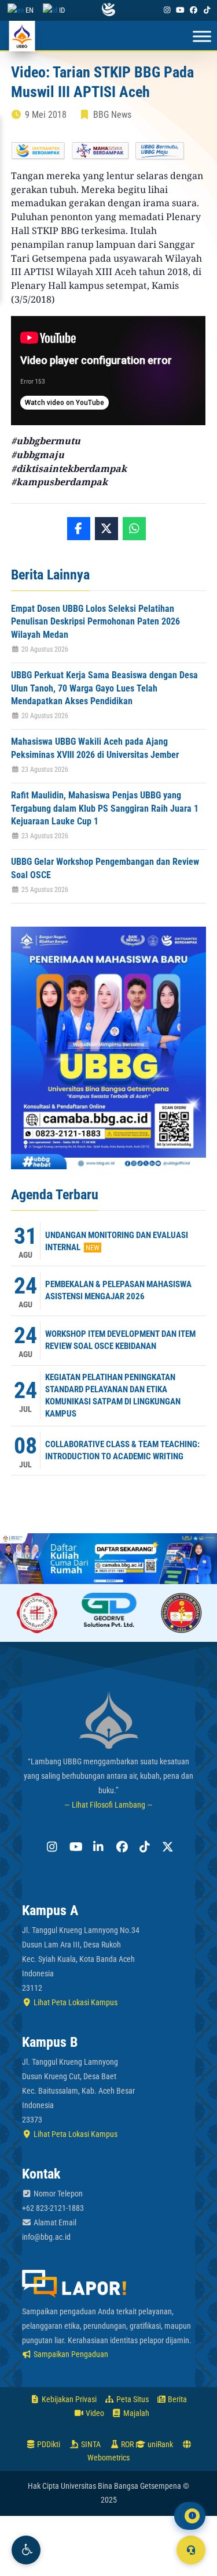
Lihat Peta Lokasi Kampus (75, 2002)
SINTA (90, 2444)
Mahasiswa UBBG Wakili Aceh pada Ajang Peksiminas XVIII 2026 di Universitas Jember (95, 748)
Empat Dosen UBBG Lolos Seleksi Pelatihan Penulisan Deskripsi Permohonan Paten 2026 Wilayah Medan (95, 622)
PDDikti (48, 2444)
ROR (126, 2444)
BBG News (112, 115)
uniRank (159, 2444)
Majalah (135, 2413)
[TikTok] (207, 10)
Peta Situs (132, 2399)
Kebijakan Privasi (68, 2399)
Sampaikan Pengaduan (70, 2354)
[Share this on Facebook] (79, 529)
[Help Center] (191, 2550)
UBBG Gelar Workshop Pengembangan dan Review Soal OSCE (105, 868)
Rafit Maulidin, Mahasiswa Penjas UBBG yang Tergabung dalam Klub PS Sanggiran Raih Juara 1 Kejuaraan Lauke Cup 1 (105, 808)
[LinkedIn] (97, 1847)
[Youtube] (180, 10)
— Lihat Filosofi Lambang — (108, 1805)
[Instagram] (167, 10)
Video (94, 2413)
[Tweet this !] (106, 529)
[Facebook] (194, 10)
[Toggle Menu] (202, 37)
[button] (26, 2550)
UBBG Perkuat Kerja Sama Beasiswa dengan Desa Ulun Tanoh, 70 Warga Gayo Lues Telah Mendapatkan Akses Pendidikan (104, 688)
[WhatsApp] (134, 529)
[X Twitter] (167, 1847)
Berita (176, 2399)
